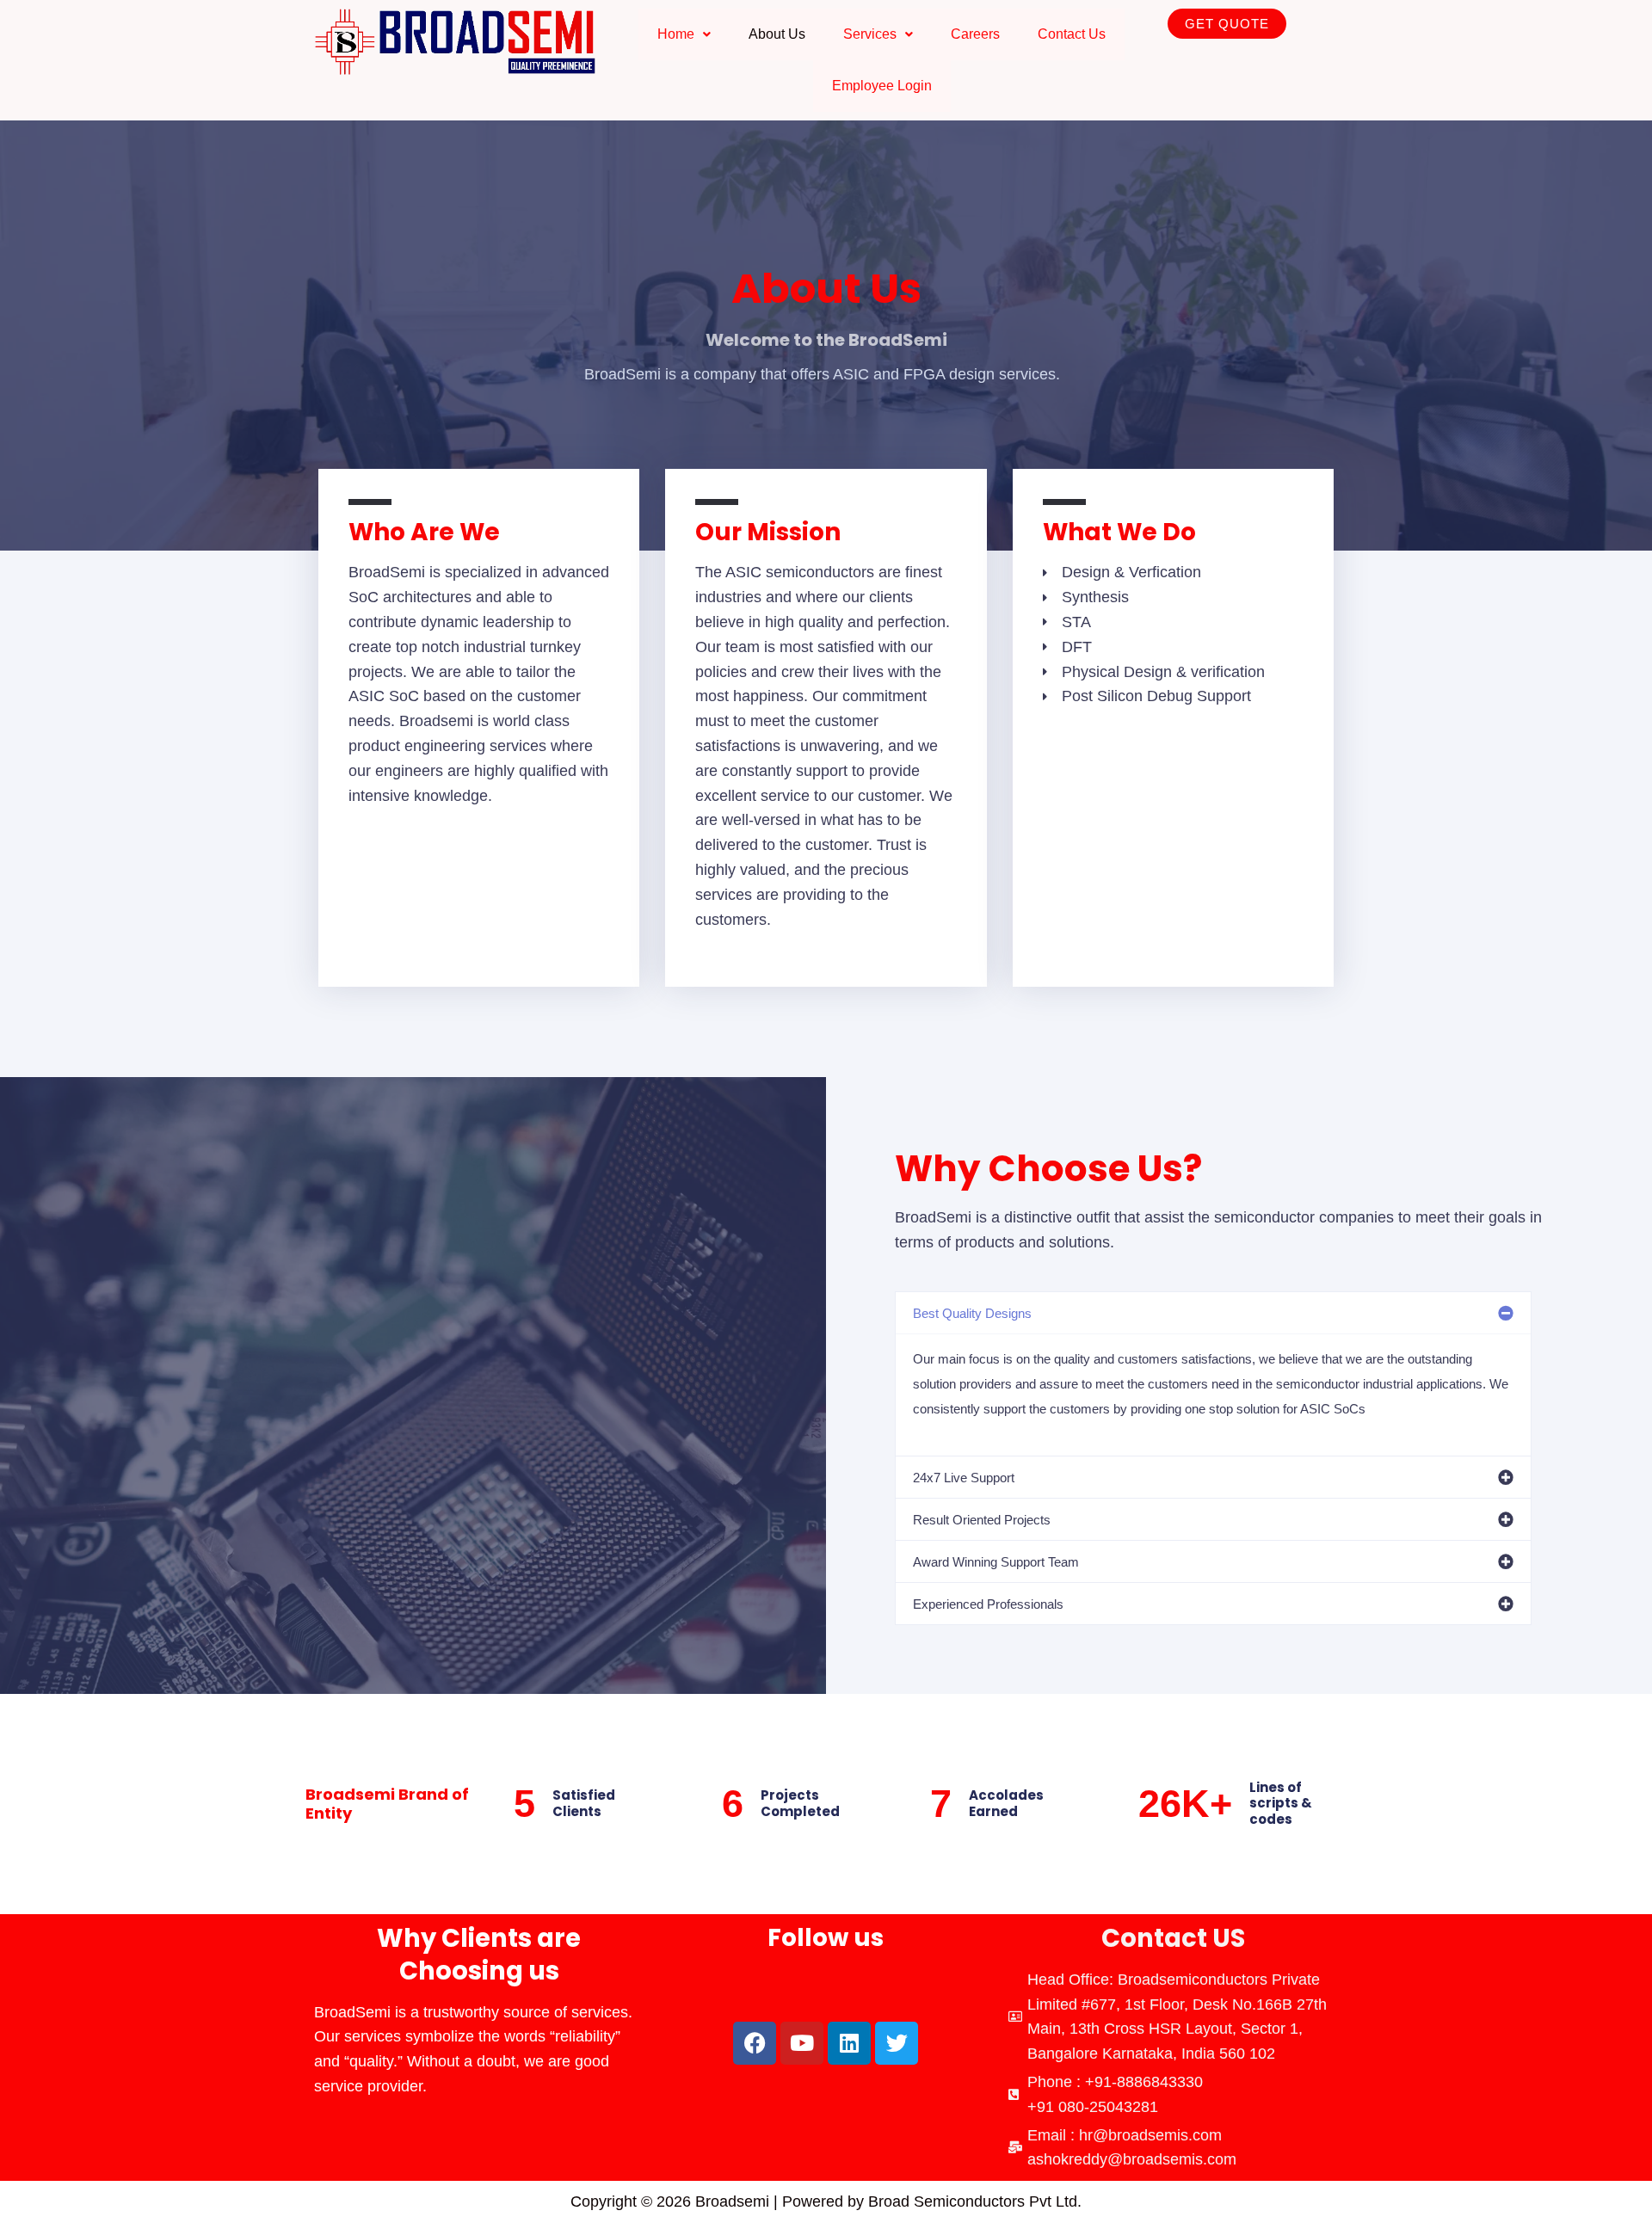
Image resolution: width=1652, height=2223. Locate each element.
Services (870, 34)
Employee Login (882, 86)
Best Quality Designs (972, 1313)
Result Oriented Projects (982, 1520)
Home (676, 34)
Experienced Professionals (988, 1604)
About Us (777, 34)
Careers (975, 34)
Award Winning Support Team (996, 1562)
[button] (684, 34)
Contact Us (1072, 34)
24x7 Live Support (964, 1478)
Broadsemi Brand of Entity (387, 1804)
